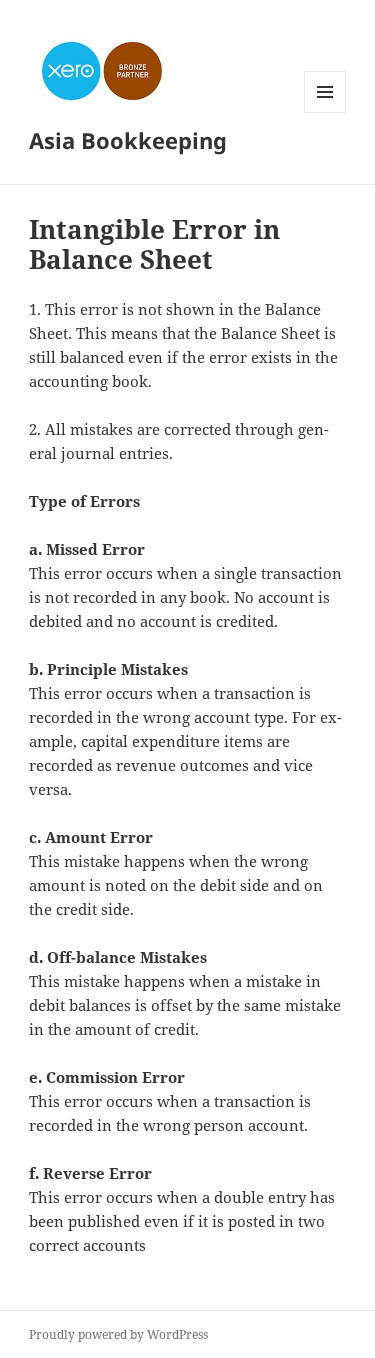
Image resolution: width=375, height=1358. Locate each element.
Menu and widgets (325, 112)
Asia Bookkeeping (128, 140)
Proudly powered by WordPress (118, 1334)
